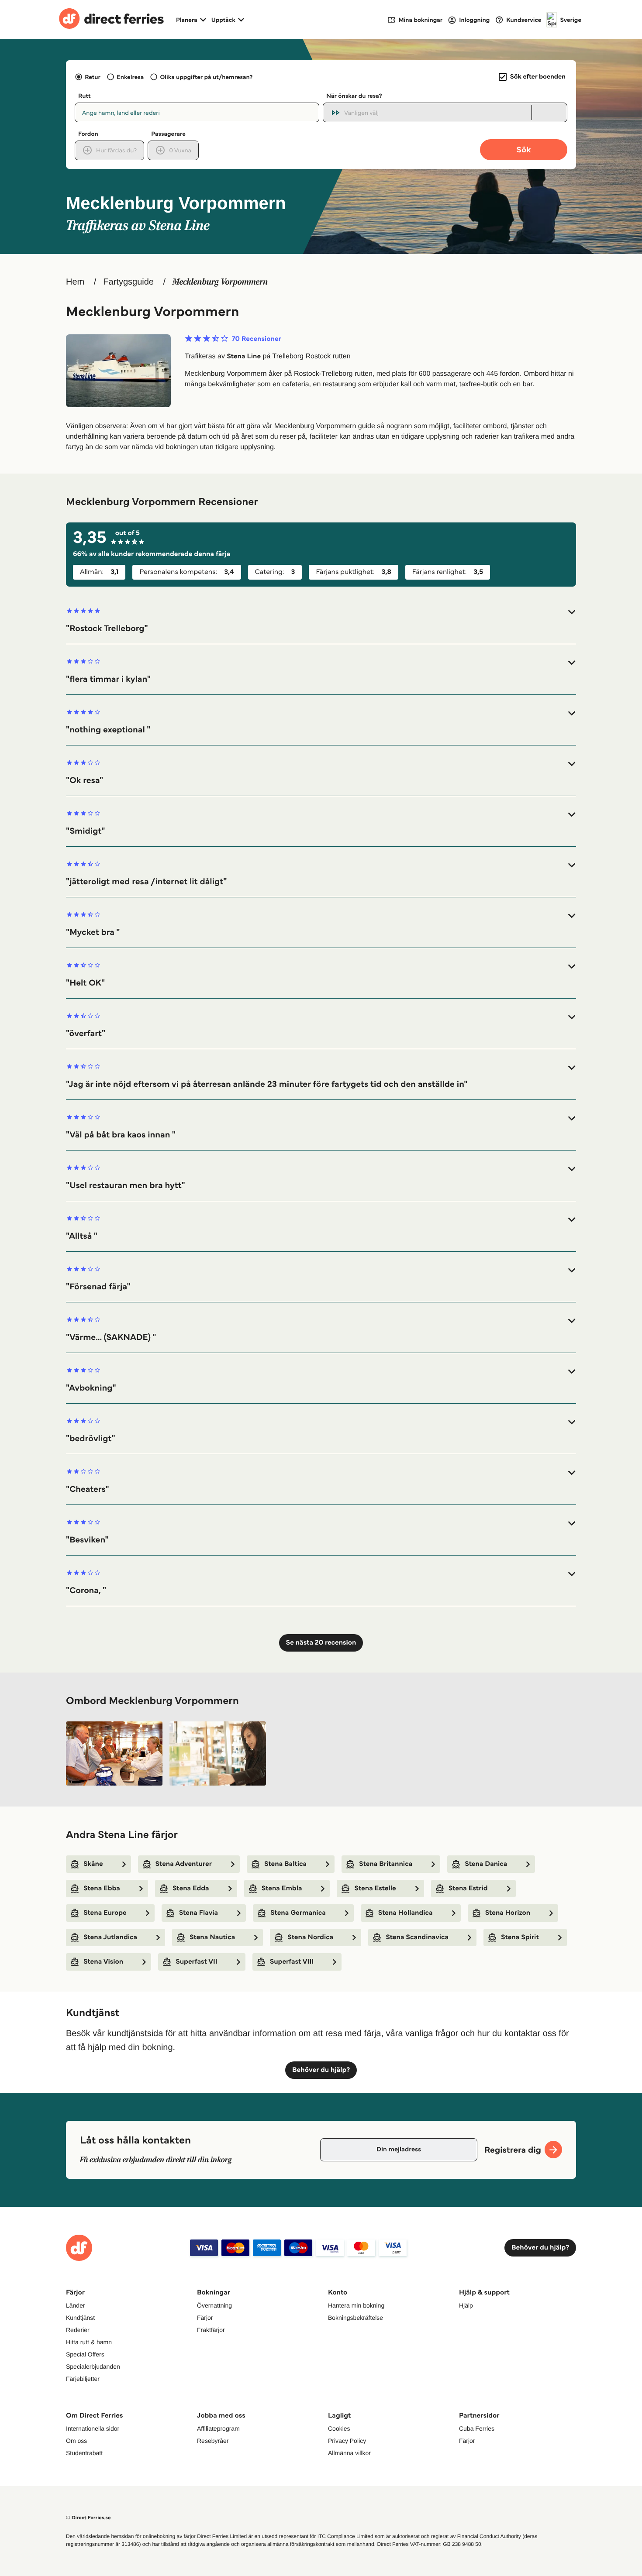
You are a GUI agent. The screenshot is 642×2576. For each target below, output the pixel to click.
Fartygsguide (128, 282)
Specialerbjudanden (93, 2366)
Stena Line (244, 356)
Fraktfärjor (211, 2330)
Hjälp (466, 2305)
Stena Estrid (468, 1888)
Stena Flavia (198, 1913)
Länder (76, 2305)
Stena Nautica (212, 1937)
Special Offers (85, 2354)
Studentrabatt (84, 2453)
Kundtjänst (80, 2318)
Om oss (76, 2441)
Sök (523, 149)
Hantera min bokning (356, 2305)
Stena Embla (282, 1888)
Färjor (205, 2318)
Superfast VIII (292, 1962)
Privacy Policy (347, 2441)
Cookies (339, 2428)
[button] (321, 620)
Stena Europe (105, 1913)
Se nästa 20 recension (321, 1643)
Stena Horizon (508, 1913)
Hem (75, 282)
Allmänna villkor (349, 2453)
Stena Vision (103, 1962)
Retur (93, 77)
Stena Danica (486, 1864)
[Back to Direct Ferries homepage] (111, 20)
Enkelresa (130, 77)
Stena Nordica (310, 1937)
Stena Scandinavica (417, 1937)
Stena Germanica (298, 1913)
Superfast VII (197, 1962)
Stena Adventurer (184, 1864)
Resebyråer (213, 2441)
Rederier (78, 2330)
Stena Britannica (386, 1864)
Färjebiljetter (83, 2379)
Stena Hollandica (406, 1913)
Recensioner (257, 339)
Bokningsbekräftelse (356, 2318)
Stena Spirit (520, 1937)
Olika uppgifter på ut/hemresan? (206, 77)
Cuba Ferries (477, 2428)
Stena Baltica (285, 1864)
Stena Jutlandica (110, 1937)
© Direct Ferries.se (88, 2518)
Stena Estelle (375, 1888)
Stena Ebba (102, 1888)
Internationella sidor (93, 2428)
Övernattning (214, 2305)
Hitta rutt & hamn (89, 2342)
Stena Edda (191, 1888)
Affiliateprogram (218, 2428)
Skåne (93, 1864)
